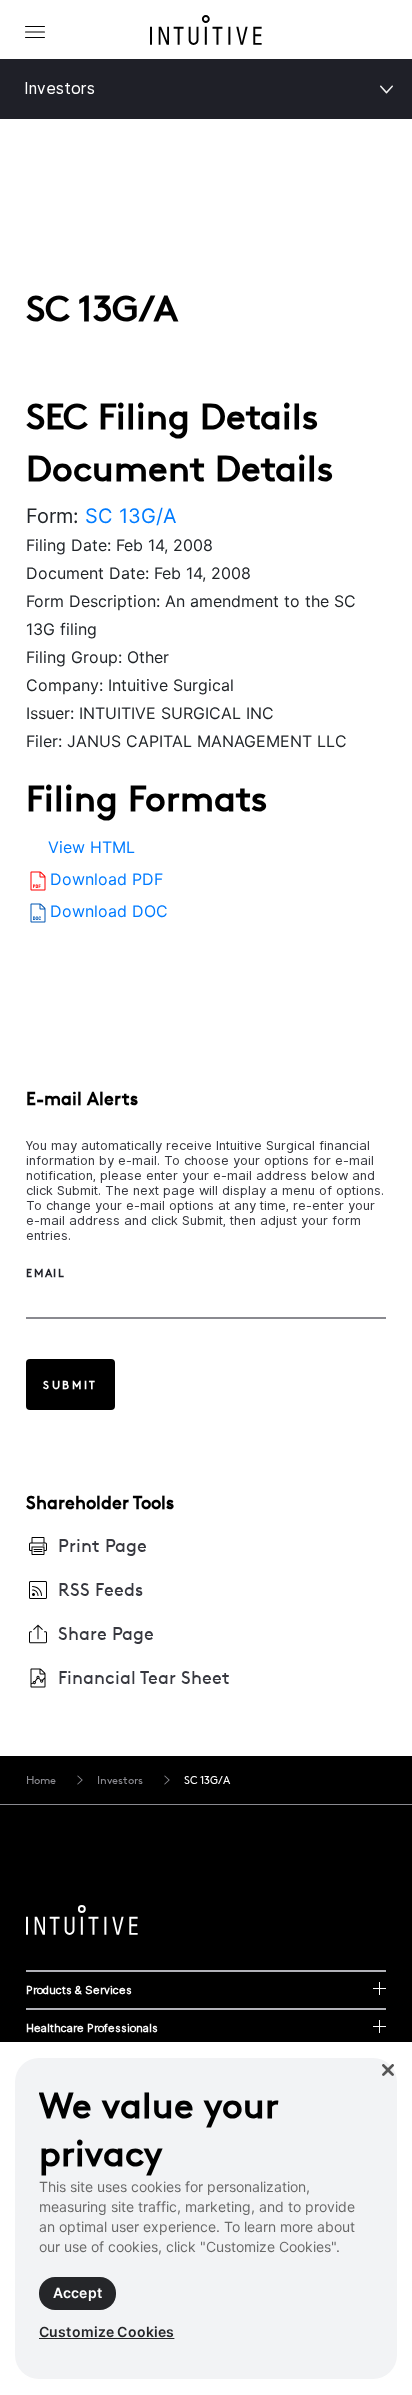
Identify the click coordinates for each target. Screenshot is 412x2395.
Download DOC (109, 911)
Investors (59, 88)
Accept (77, 2292)
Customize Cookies (106, 2332)
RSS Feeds (100, 1589)
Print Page (102, 1545)
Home (41, 1780)
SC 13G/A (131, 516)
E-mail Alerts (82, 1098)
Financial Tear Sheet (144, 1677)
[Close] (388, 2070)
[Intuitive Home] (206, 33)
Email (46, 1273)
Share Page (106, 1633)
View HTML (91, 847)
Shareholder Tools (100, 1502)
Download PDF (106, 879)
